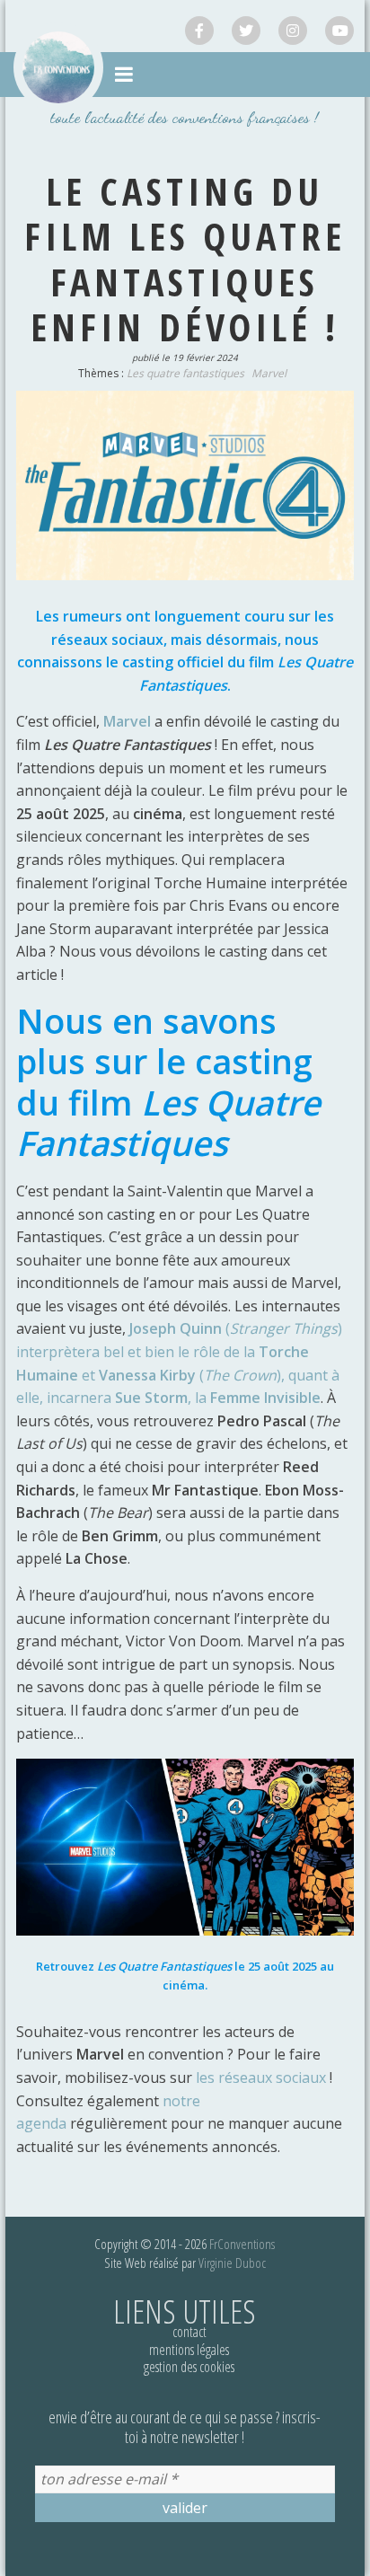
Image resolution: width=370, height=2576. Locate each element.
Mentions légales (189, 2350)
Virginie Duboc (232, 2263)
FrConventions (242, 2244)
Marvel (269, 373)
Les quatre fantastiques (185, 373)
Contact (189, 2332)
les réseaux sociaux (261, 2078)
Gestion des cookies (189, 2367)
